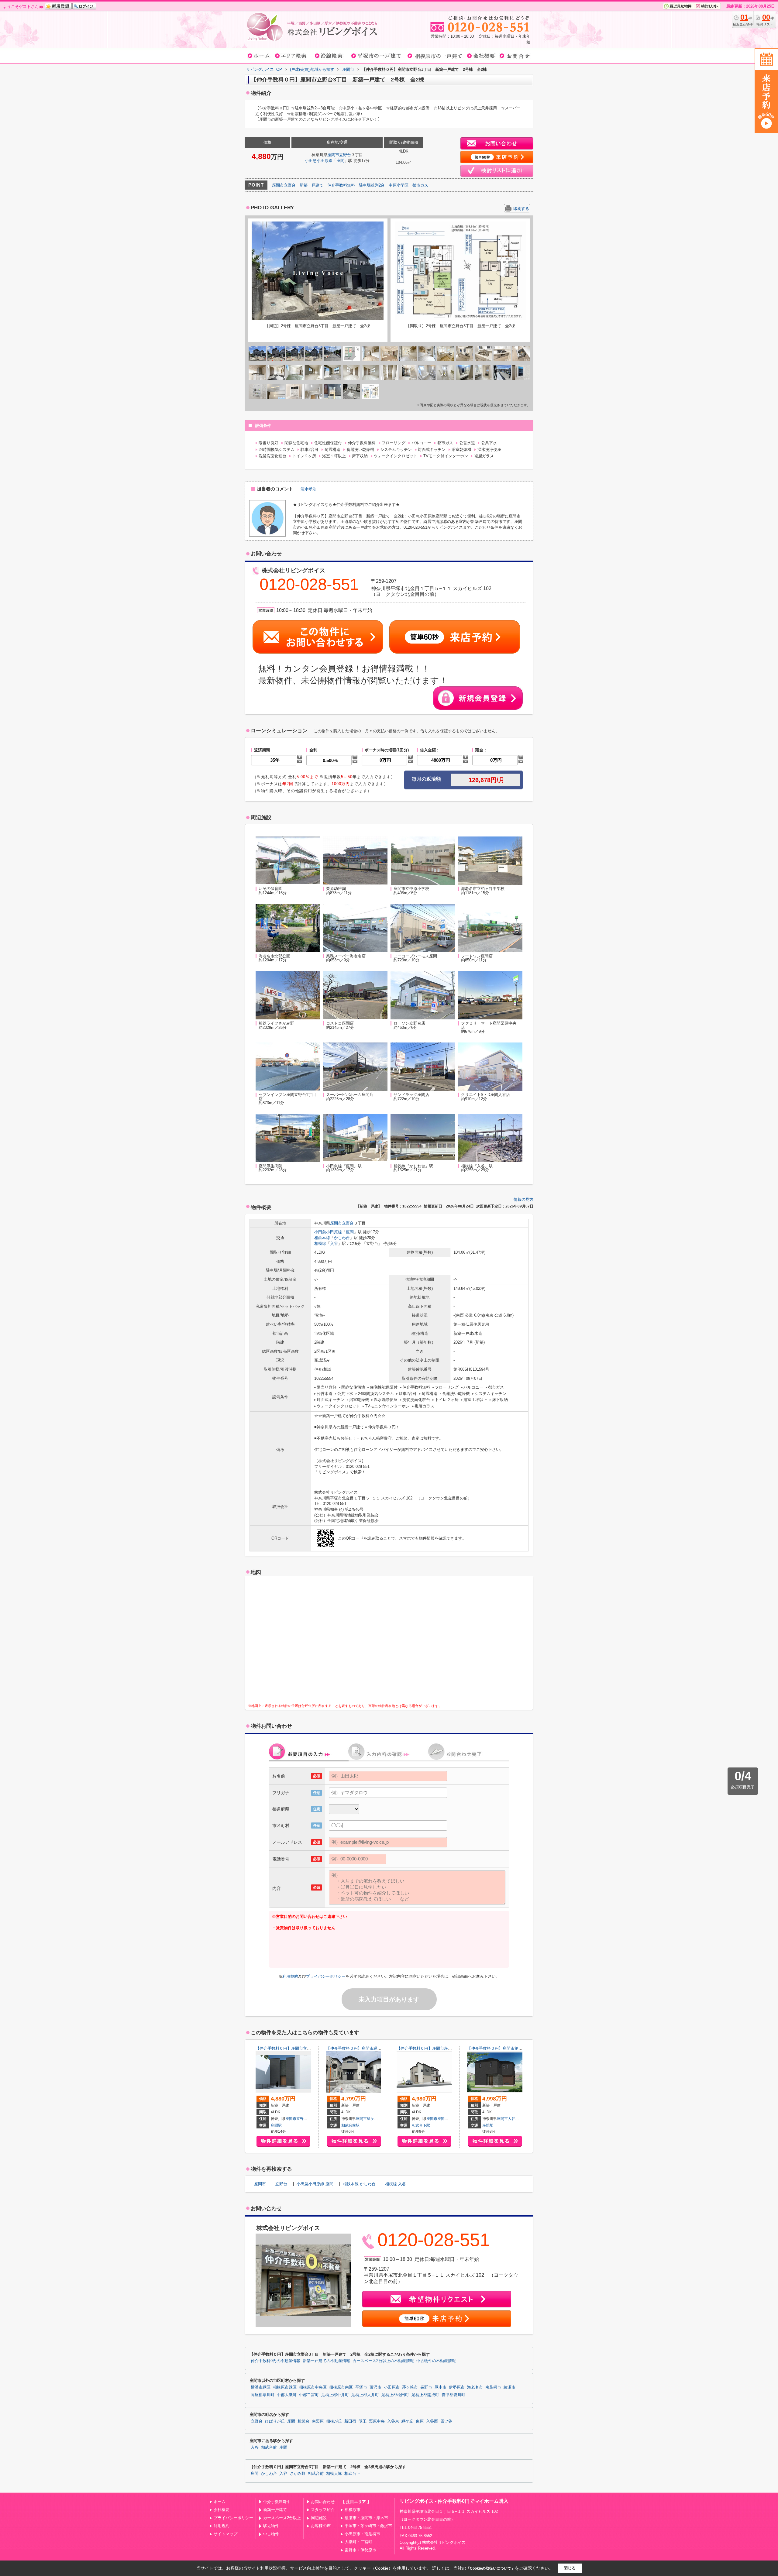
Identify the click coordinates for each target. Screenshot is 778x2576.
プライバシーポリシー (326, 1976)
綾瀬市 (509, 2387)
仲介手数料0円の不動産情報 (275, 2361)
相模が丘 (334, 2421)
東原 (420, 2421)
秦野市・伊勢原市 (360, 2550)
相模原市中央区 (313, 2387)
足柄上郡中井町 (335, 2395)
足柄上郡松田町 (395, 2395)
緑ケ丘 (372, 2119)
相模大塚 (334, 2474)
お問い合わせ (323, 2502)
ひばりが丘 (275, 2421)
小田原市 (392, 2387)
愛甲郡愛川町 (453, 2395)
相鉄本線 (322, 1238)
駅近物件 (271, 2526)
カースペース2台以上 (282, 2518)
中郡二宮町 (309, 2395)
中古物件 (271, 2534)
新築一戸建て (312, 185)
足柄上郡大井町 (365, 2395)
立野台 (345, 155)
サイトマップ (225, 2534)
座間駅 (276, 2125)
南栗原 (318, 2421)
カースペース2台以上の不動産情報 (383, 2361)
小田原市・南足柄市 (362, 2534)
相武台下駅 (421, 2125)
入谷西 (432, 2421)
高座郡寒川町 (263, 2395)
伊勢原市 (457, 2387)
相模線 (320, 1243)
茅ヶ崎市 (410, 2387)
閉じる (570, 2568)
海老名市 (475, 2387)
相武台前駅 (350, 2125)
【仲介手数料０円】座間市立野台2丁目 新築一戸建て (304, 2048)
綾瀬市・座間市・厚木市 (366, 2518)
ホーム (220, 2502)
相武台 (303, 2421)
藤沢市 (375, 2387)
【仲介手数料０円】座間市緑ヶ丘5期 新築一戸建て (373, 2048)
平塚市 (361, 2387)
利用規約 (290, 1976)
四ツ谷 (446, 2421)
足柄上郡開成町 (425, 2395)
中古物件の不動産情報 (436, 2361)
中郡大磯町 (287, 2395)
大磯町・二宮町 (358, 2542)
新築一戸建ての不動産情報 (326, 2361)
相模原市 (353, 2510)
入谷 (334, 1243)
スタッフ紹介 (323, 2510)
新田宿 (350, 2421)
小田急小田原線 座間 (315, 2184)
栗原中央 (377, 2421)
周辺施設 (319, 2518)
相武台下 (352, 2474)
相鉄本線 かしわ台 (359, 2184)
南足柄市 (493, 2387)
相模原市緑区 (285, 2387)
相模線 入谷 (396, 2184)
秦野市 (426, 2387)
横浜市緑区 (261, 2387)
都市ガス (420, 185)
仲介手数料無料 (341, 185)
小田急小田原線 (319, 161)
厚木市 (441, 2387)
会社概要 (222, 2510)
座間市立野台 (284, 185)
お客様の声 (321, 2526)
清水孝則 (308, 489)
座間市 (333, 155)
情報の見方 (523, 1199)
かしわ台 (342, 1238)
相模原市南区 (341, 2387)
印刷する (521, 209)
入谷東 (513, 2119)
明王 (363, 2421)
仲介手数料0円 (276, 2502)
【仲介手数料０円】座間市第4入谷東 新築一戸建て (514, 2048)
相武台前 (269, 2447)
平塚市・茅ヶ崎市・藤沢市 (368, 2526)
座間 (340, 161)
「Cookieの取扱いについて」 (491, 2568)
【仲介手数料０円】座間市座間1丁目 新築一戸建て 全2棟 (450, 2048)
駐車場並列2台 (372, 185)
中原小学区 (399, 185)
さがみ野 (298, 2474)
